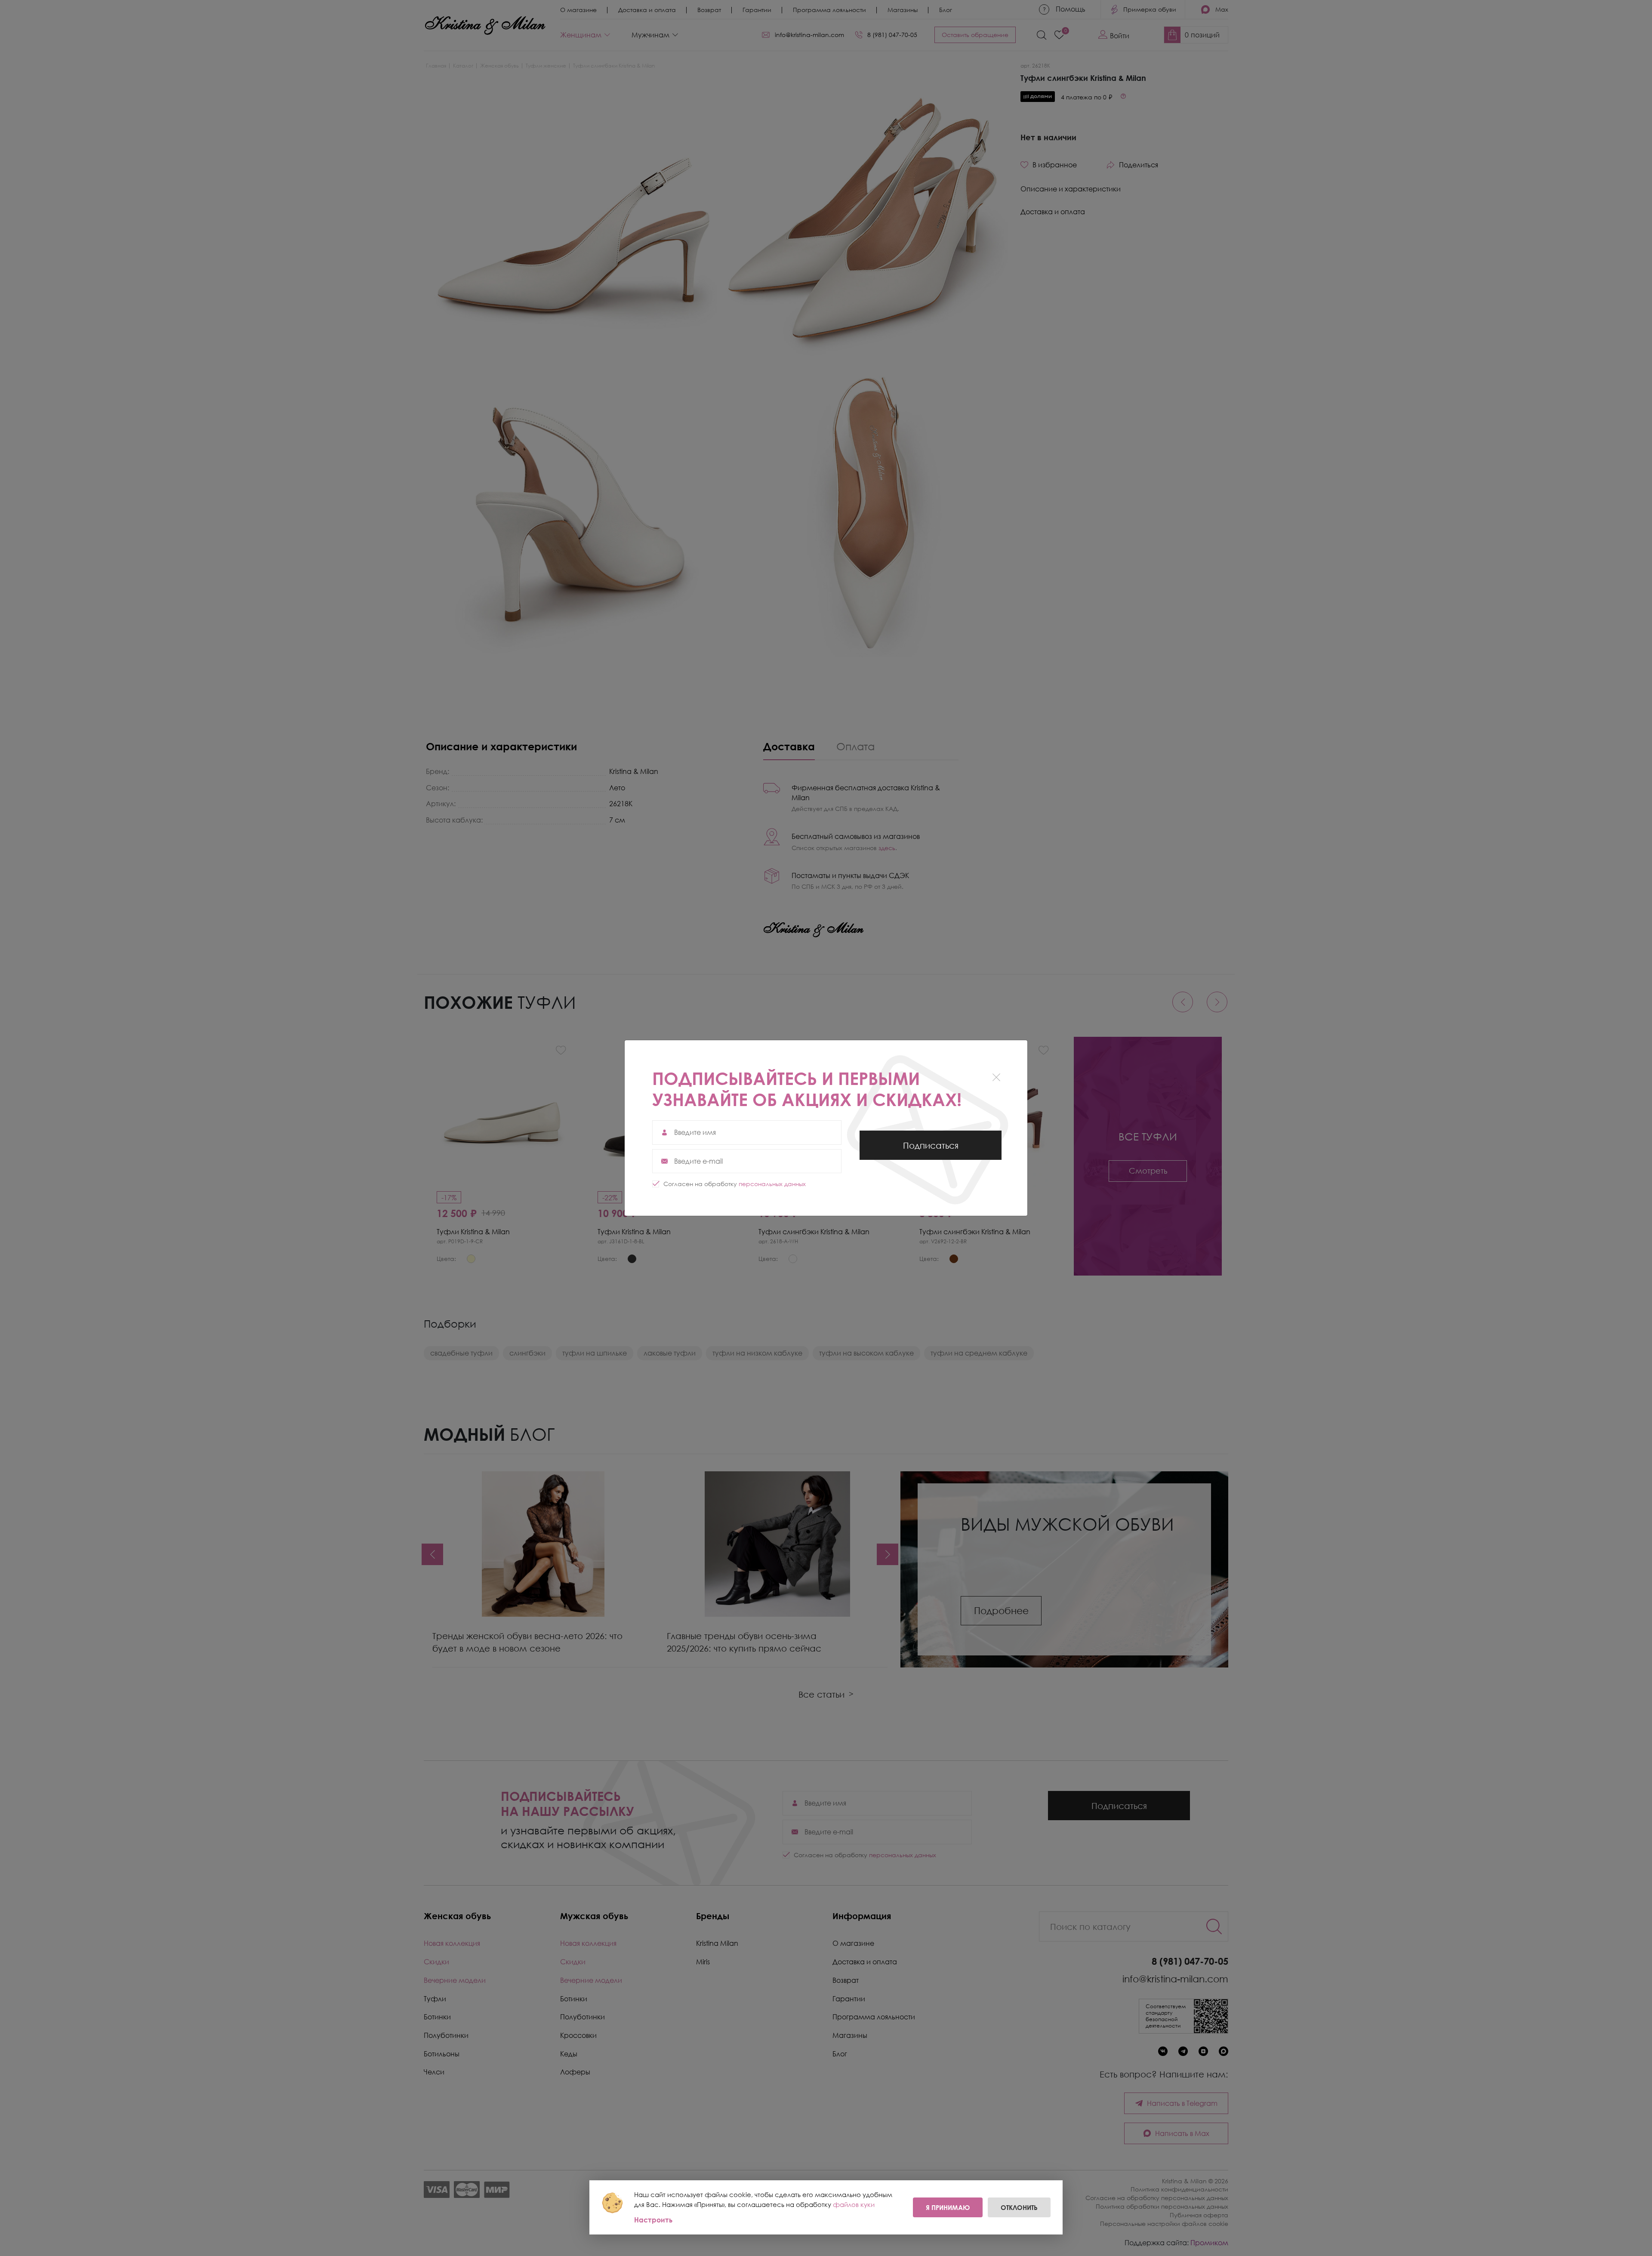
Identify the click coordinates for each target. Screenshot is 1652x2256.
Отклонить (1019, 2207)
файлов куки (854, 2204)
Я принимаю (948, 2207)
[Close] (996, 1077)
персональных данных (772, 1184)
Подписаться (931, 1150)
